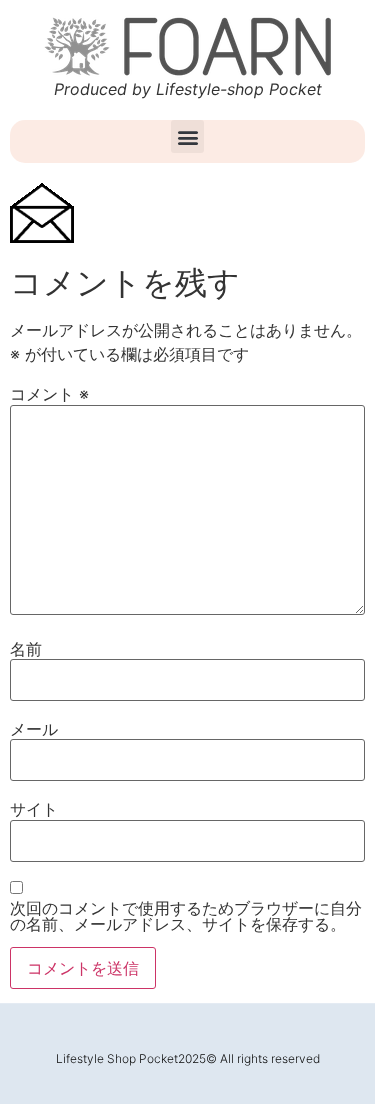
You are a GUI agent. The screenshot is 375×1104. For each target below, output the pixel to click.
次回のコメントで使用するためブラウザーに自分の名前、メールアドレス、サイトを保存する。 (186, 916)
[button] (187, 136)
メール (34, 729)
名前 (26, 649)
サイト (34, 809)
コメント (49, 394)
